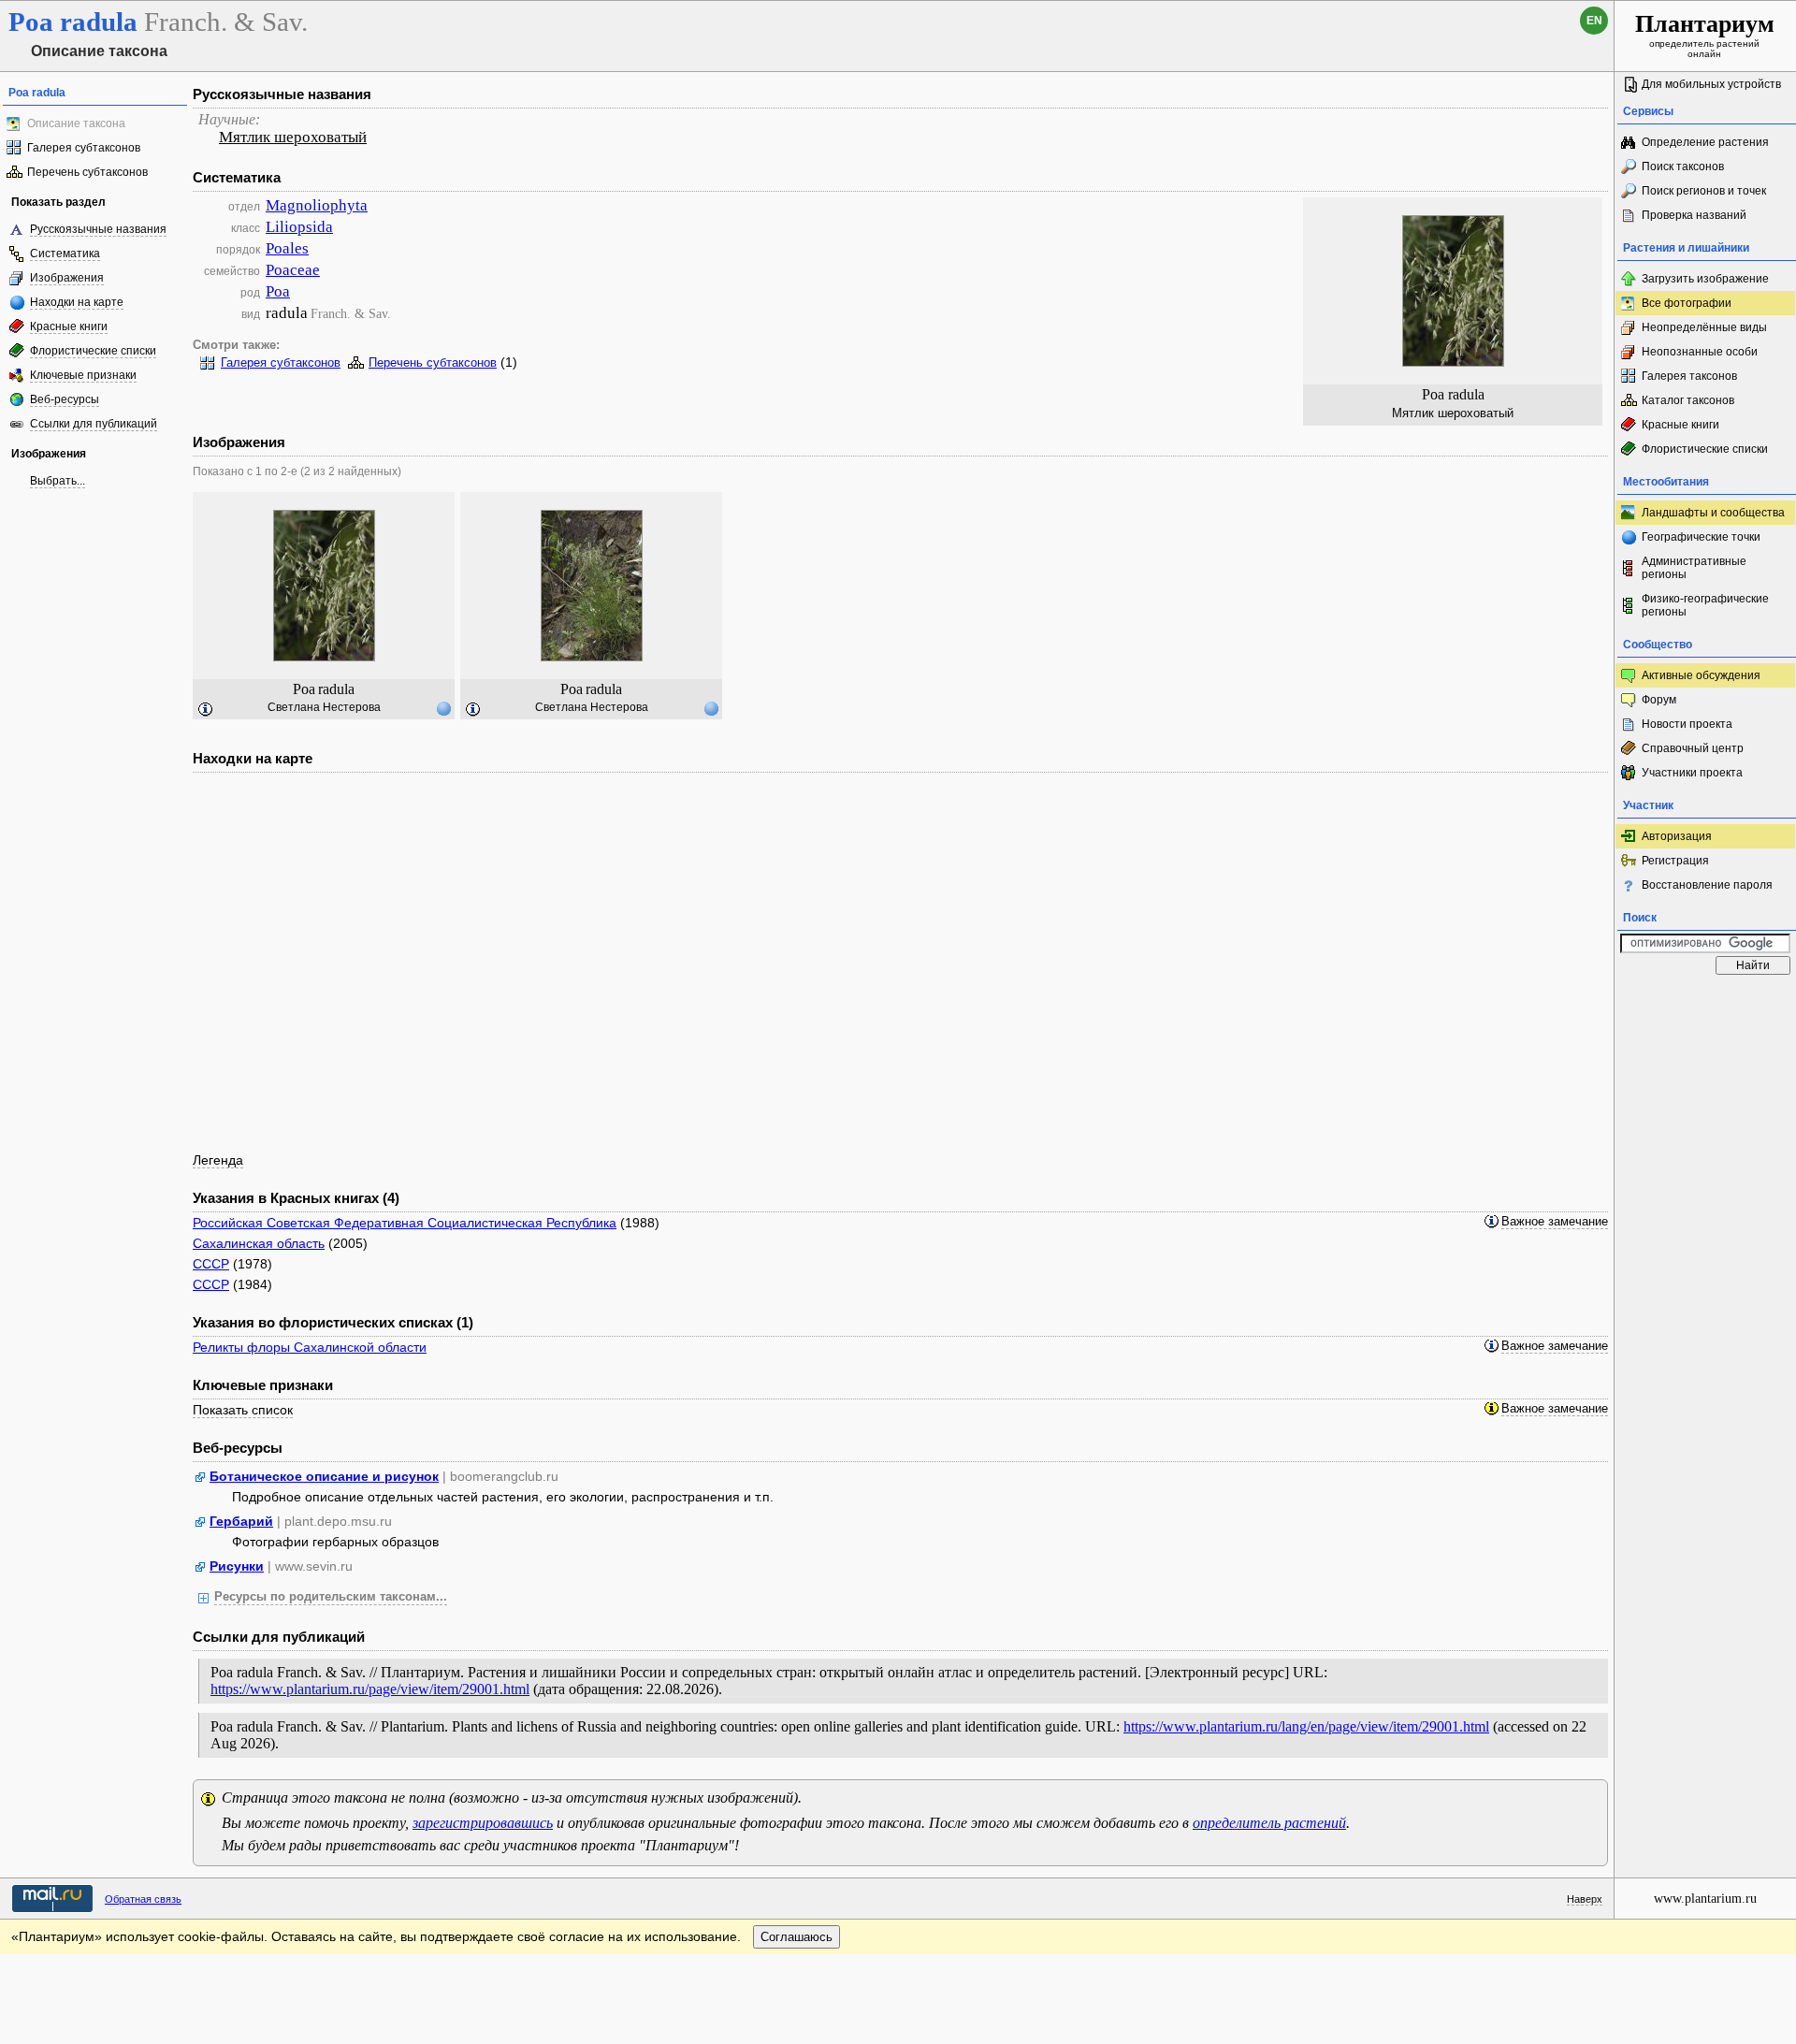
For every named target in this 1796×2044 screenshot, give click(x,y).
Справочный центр (1693, 748)
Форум (1659, 700)
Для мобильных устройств (1711, 84)
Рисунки (237, 1566)
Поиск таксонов (1683, 167)
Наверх (1585, 1899)
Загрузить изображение (1705, 279)
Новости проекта (1687, 724)
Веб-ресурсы (65, 399)
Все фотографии (1687, 303)
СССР (211, 1264)
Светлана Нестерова (324, 707)
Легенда (218, 1160)
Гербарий (241, 1521)
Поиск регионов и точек (1704, 191)
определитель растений (1269, 1823)
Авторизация (1677, 836)
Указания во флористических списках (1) (333, 1322)
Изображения (67, 278)
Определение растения (1705, 142)
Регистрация (1675, 861)
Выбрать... (58, 481)
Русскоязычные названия (98, 229)
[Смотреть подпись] (206, 710)
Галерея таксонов (1689, 376)
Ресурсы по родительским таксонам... (331, 1597)
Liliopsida (299, 227)
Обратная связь (143, 1899)
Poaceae (293, 270)
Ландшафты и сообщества (1713, 513)
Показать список (243, 1410)
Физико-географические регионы (1705, 605)
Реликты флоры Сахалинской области (310, 1347)
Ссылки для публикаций (94, 424)
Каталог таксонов (1688, 400)
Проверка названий (1694, 215)
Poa (278, 291)
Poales (287, 248)
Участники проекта (1692, 773)
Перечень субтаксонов (87, 172)
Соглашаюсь (797, 1937)
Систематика (65, 254)
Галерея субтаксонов (84, 148)
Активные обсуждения (1701, 675)
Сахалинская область (259, 1243)
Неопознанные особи (1700, 352)
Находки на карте (77, 302)
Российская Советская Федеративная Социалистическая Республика (405, 1223)
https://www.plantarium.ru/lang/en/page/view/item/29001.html (1306, 1726)
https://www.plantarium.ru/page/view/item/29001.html (370, 1689)
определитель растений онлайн (1705, 35)
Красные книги (69, 326)
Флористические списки (93, 351)
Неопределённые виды (1704, 327)
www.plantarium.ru (1705, 1899)
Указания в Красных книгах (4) (296, 1198)
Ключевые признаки (83, 375)
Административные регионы (1694, 568)
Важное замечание (1555, 1222)
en (1594, 21)
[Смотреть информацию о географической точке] (443, 708)
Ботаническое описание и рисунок (324, 1476)
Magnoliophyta (317, 205)
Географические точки (1701, 537)
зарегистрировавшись (483, 1823)
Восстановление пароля (1707, 885)
